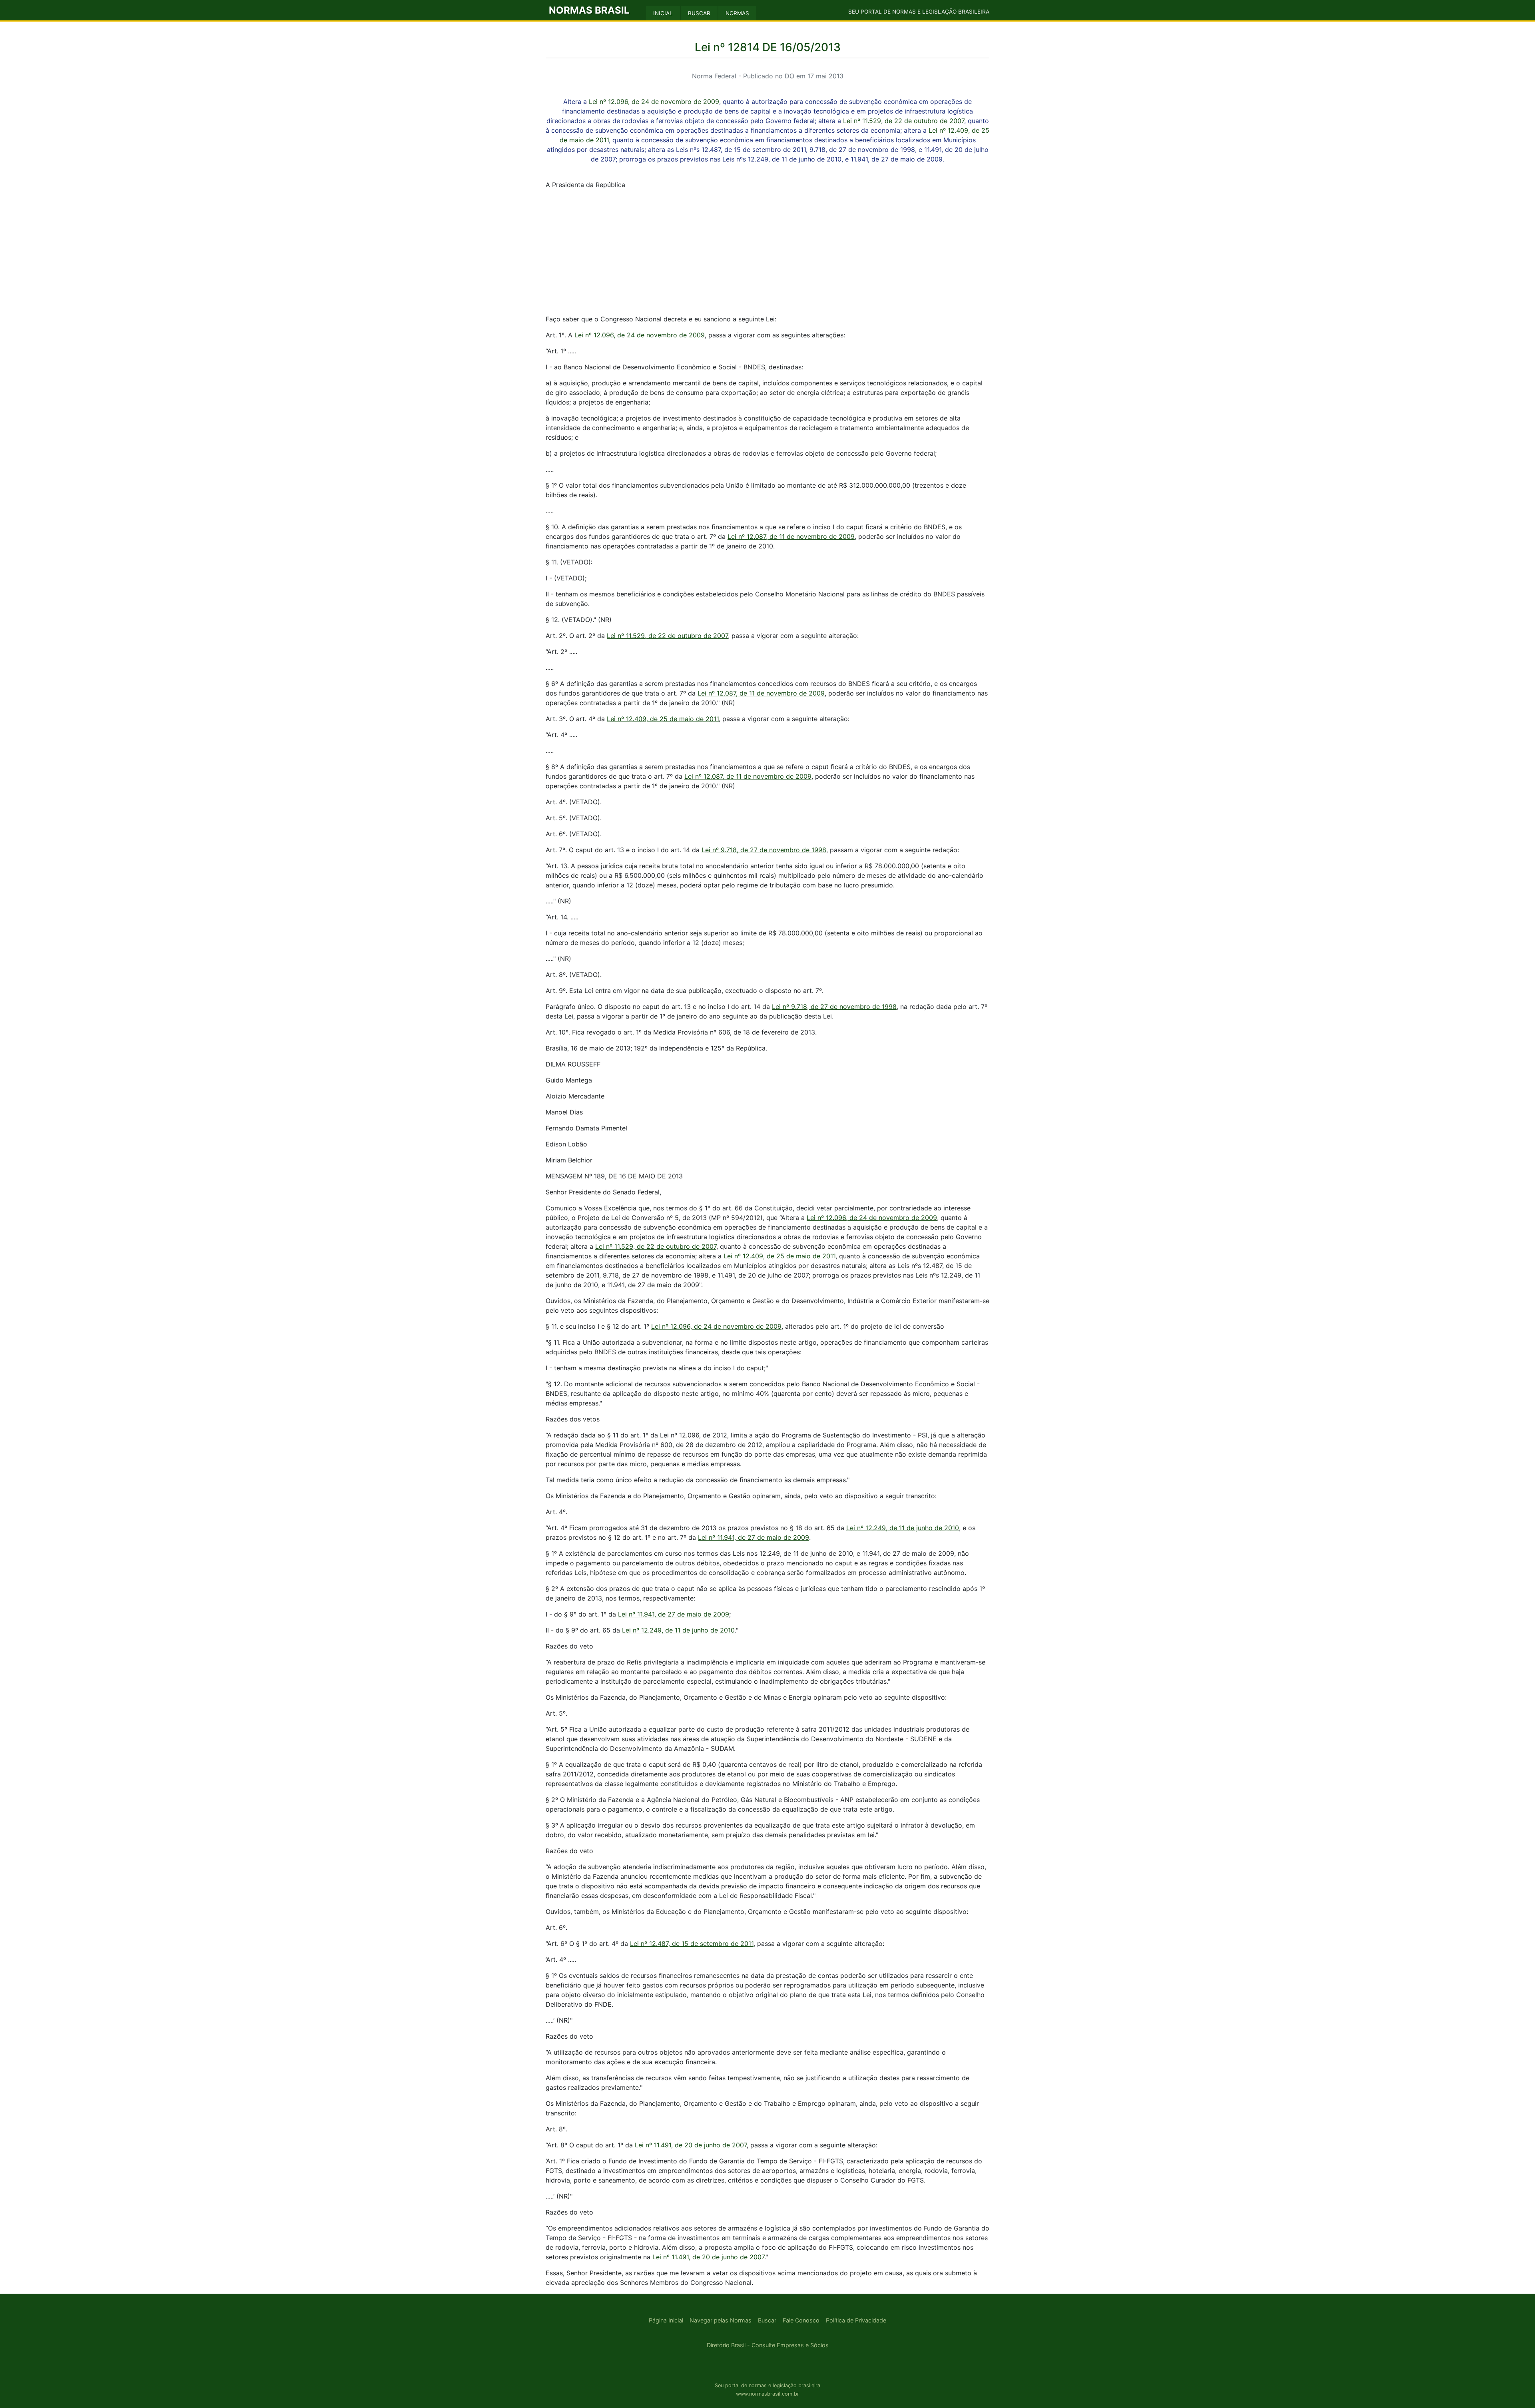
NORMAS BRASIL (589, 10)
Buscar (767, 2320)
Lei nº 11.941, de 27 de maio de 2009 (754, 1537)
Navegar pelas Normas (721, 2320)
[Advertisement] (767, 252)
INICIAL (663, 13)
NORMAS (737, 13)
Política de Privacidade (856, 2320)
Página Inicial (666, 2320)
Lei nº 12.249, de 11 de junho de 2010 (903, 1528)
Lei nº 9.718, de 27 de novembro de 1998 (764, 850)
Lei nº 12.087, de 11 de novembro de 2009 (791, 536)
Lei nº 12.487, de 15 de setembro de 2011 (692, 1944)
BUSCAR (699, 13)
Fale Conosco (801, 2320)
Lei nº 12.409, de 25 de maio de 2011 (663, 719)
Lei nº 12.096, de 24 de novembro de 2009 (654, 102)
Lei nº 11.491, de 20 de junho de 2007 (691, 2145)
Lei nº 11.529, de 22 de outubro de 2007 (904, 121)
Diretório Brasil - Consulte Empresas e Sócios (768, 2345)
